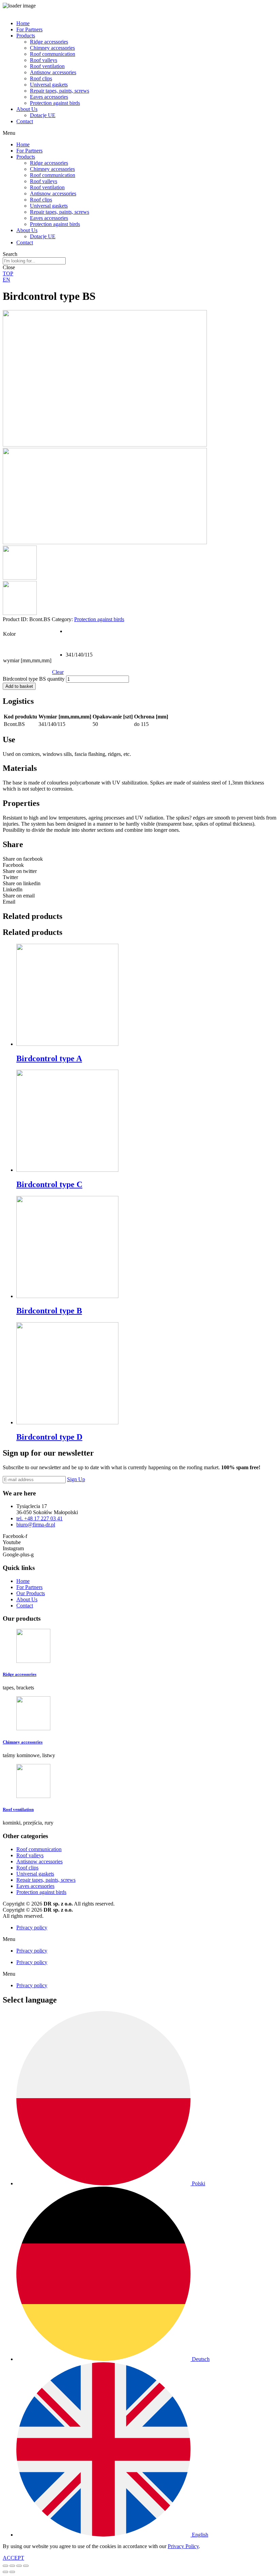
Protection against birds (55, 103)
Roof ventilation (47, 66)
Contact (25, 121)
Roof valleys (44, 60)
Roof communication (53, 54)
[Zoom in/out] (26, 2566)
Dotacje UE (43, 115)
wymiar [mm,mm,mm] (27, 660)
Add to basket (19, 686)
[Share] (12, 2566)
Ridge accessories (49, 42)
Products (26, 36)
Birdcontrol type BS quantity (34, 679)
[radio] (72, 634)
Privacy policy (32, 1927)
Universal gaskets (49, 85)
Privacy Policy (183, 2546)
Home (23, 23)
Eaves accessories (49, 97)
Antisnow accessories (53, 72)
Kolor (9, 634)
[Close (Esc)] (5, 2566)
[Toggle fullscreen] (19, 2566)
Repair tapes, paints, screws (60, 91)
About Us (27, 109)
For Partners (29, 29)
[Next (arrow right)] (12, 2572)
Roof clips (41, 78)
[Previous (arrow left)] (5, 2572)
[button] (139, 133)
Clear (58, 672)
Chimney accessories (52, 48)
